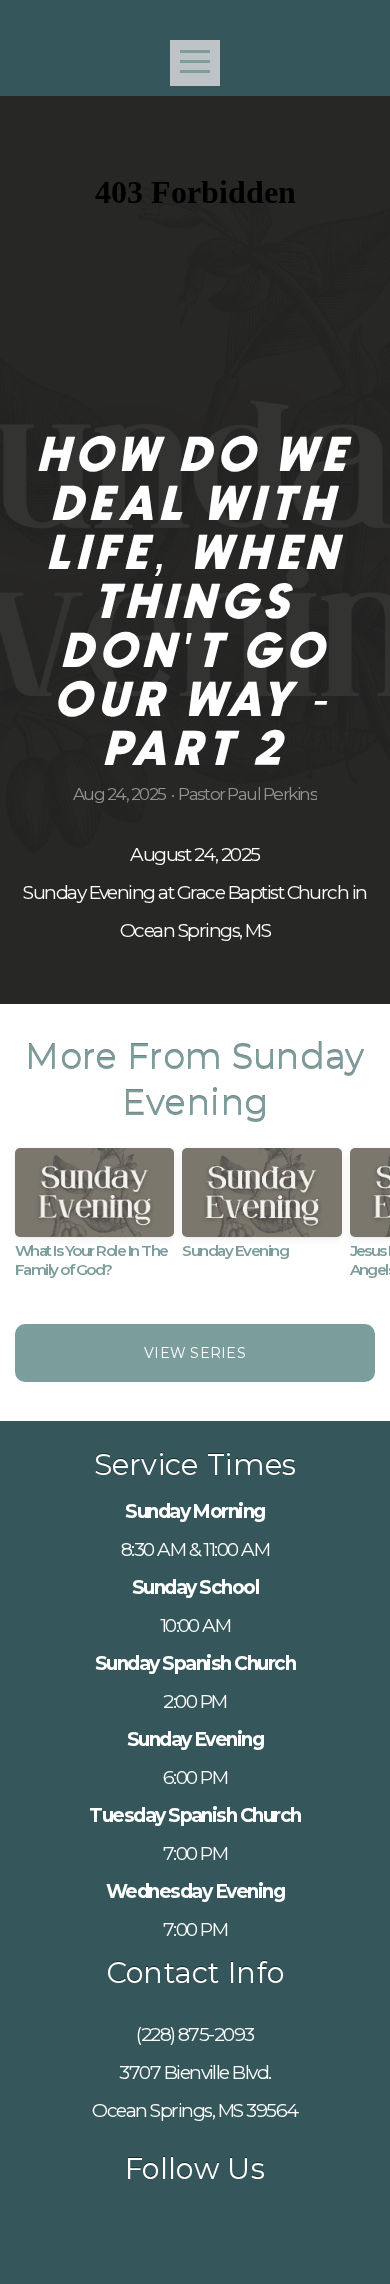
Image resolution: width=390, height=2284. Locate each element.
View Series (195, 1353)
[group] (94, 1221)
